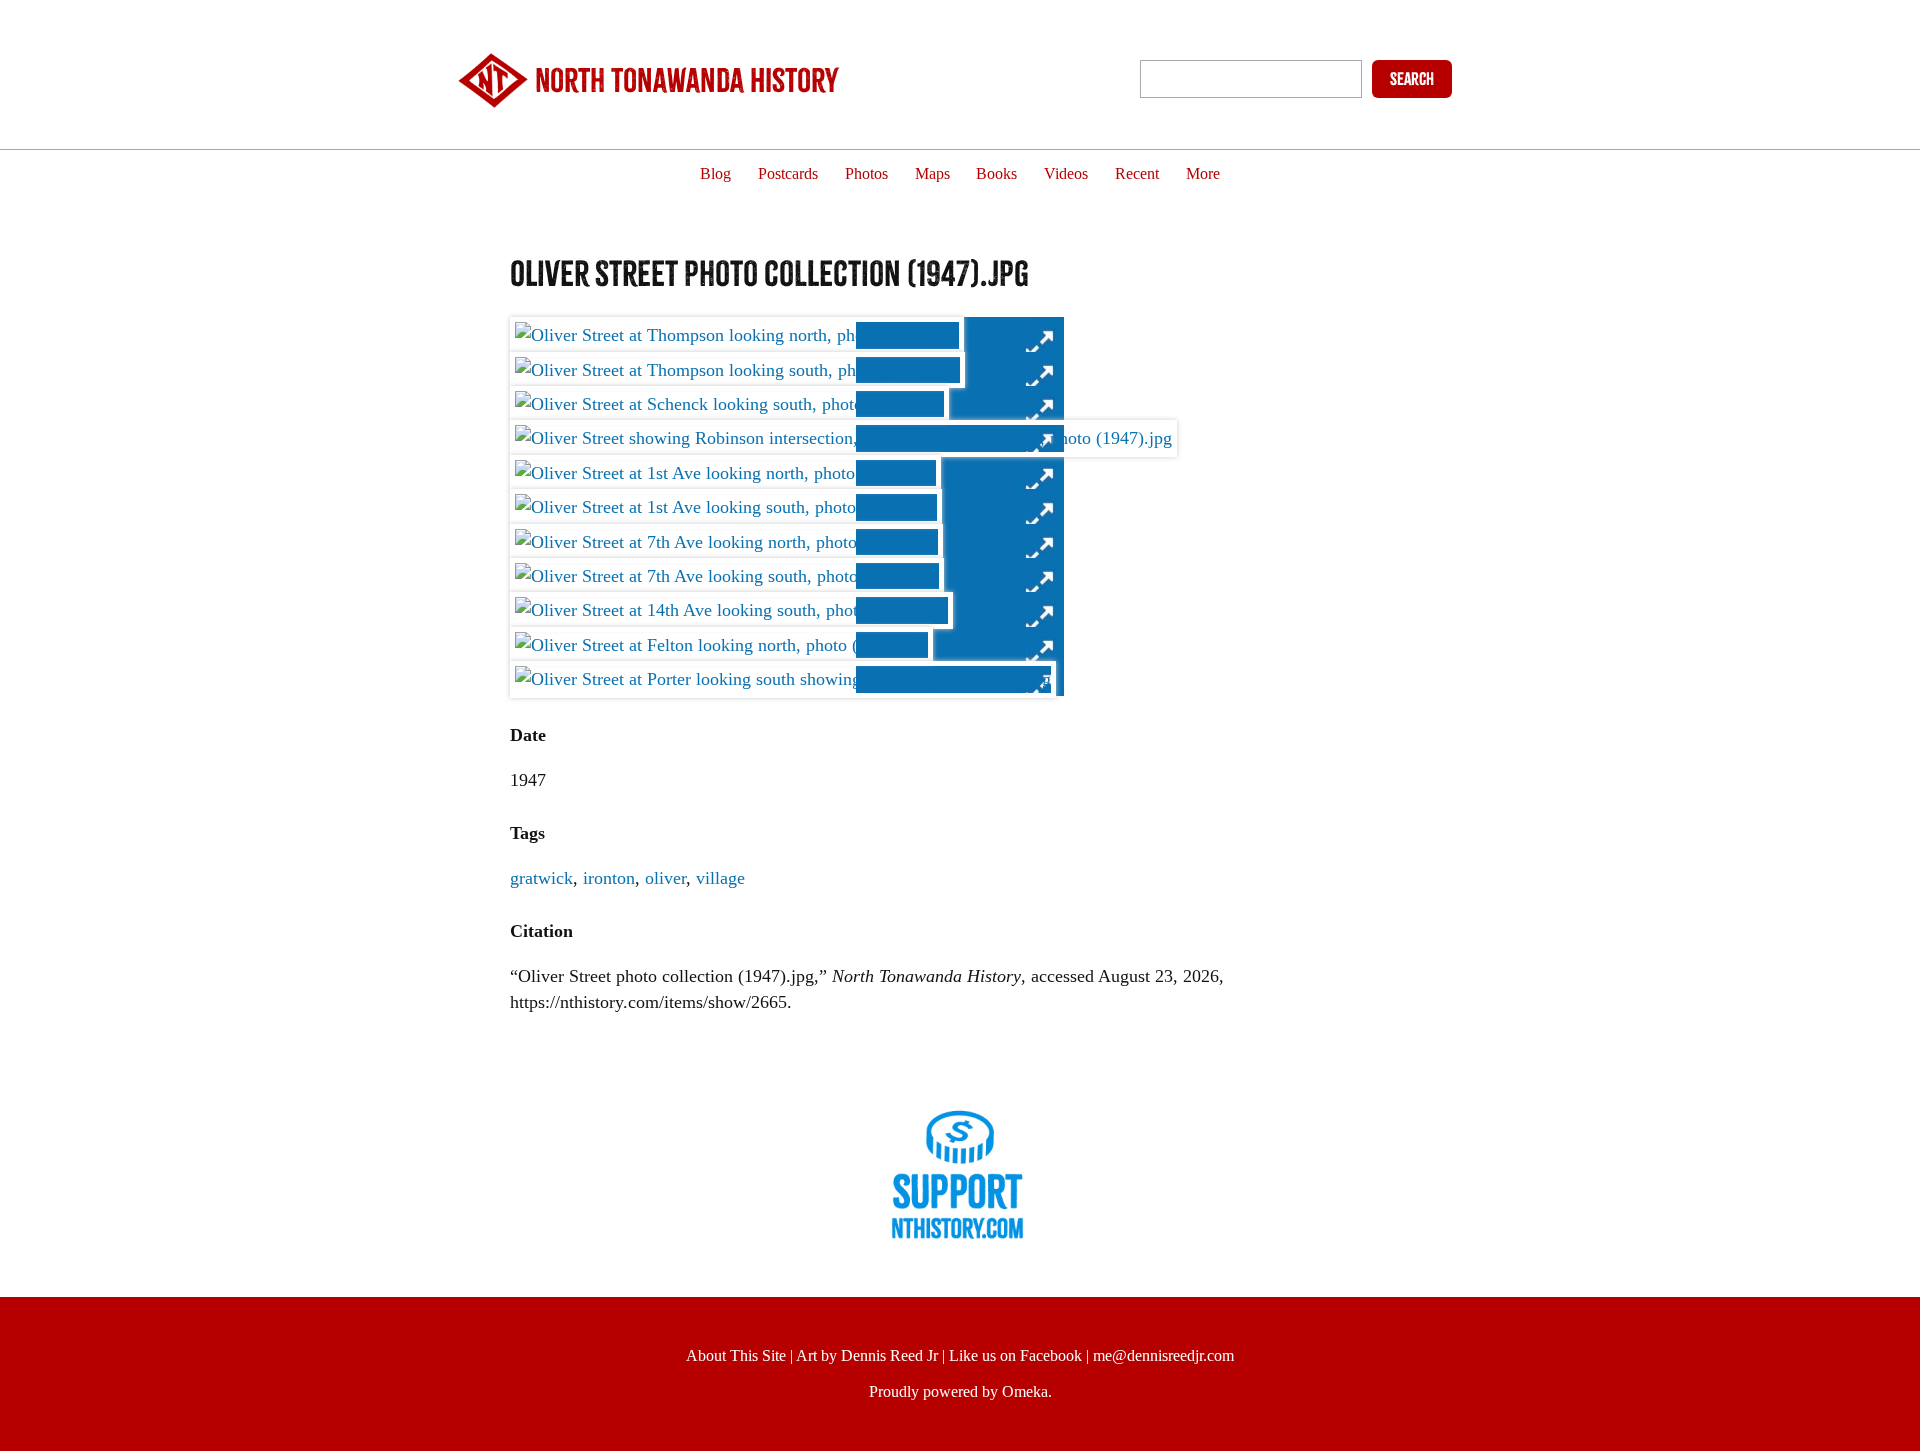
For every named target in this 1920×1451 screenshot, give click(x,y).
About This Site (736, 1355)
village (720, 878)
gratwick (541, 878)
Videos (1066, 174)
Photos (866, 174)
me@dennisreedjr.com (1163, 1355)
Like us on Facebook (1015, 1355)
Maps (932, 174)
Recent (1137, 174)
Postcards (788, 174)
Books (996, 174)
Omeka (1025, 1391)
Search (1412, 79)
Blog (715, 174)
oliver (665, 878)
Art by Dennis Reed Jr (867, 1355)
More (1203, 174)
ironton (609, 878)
